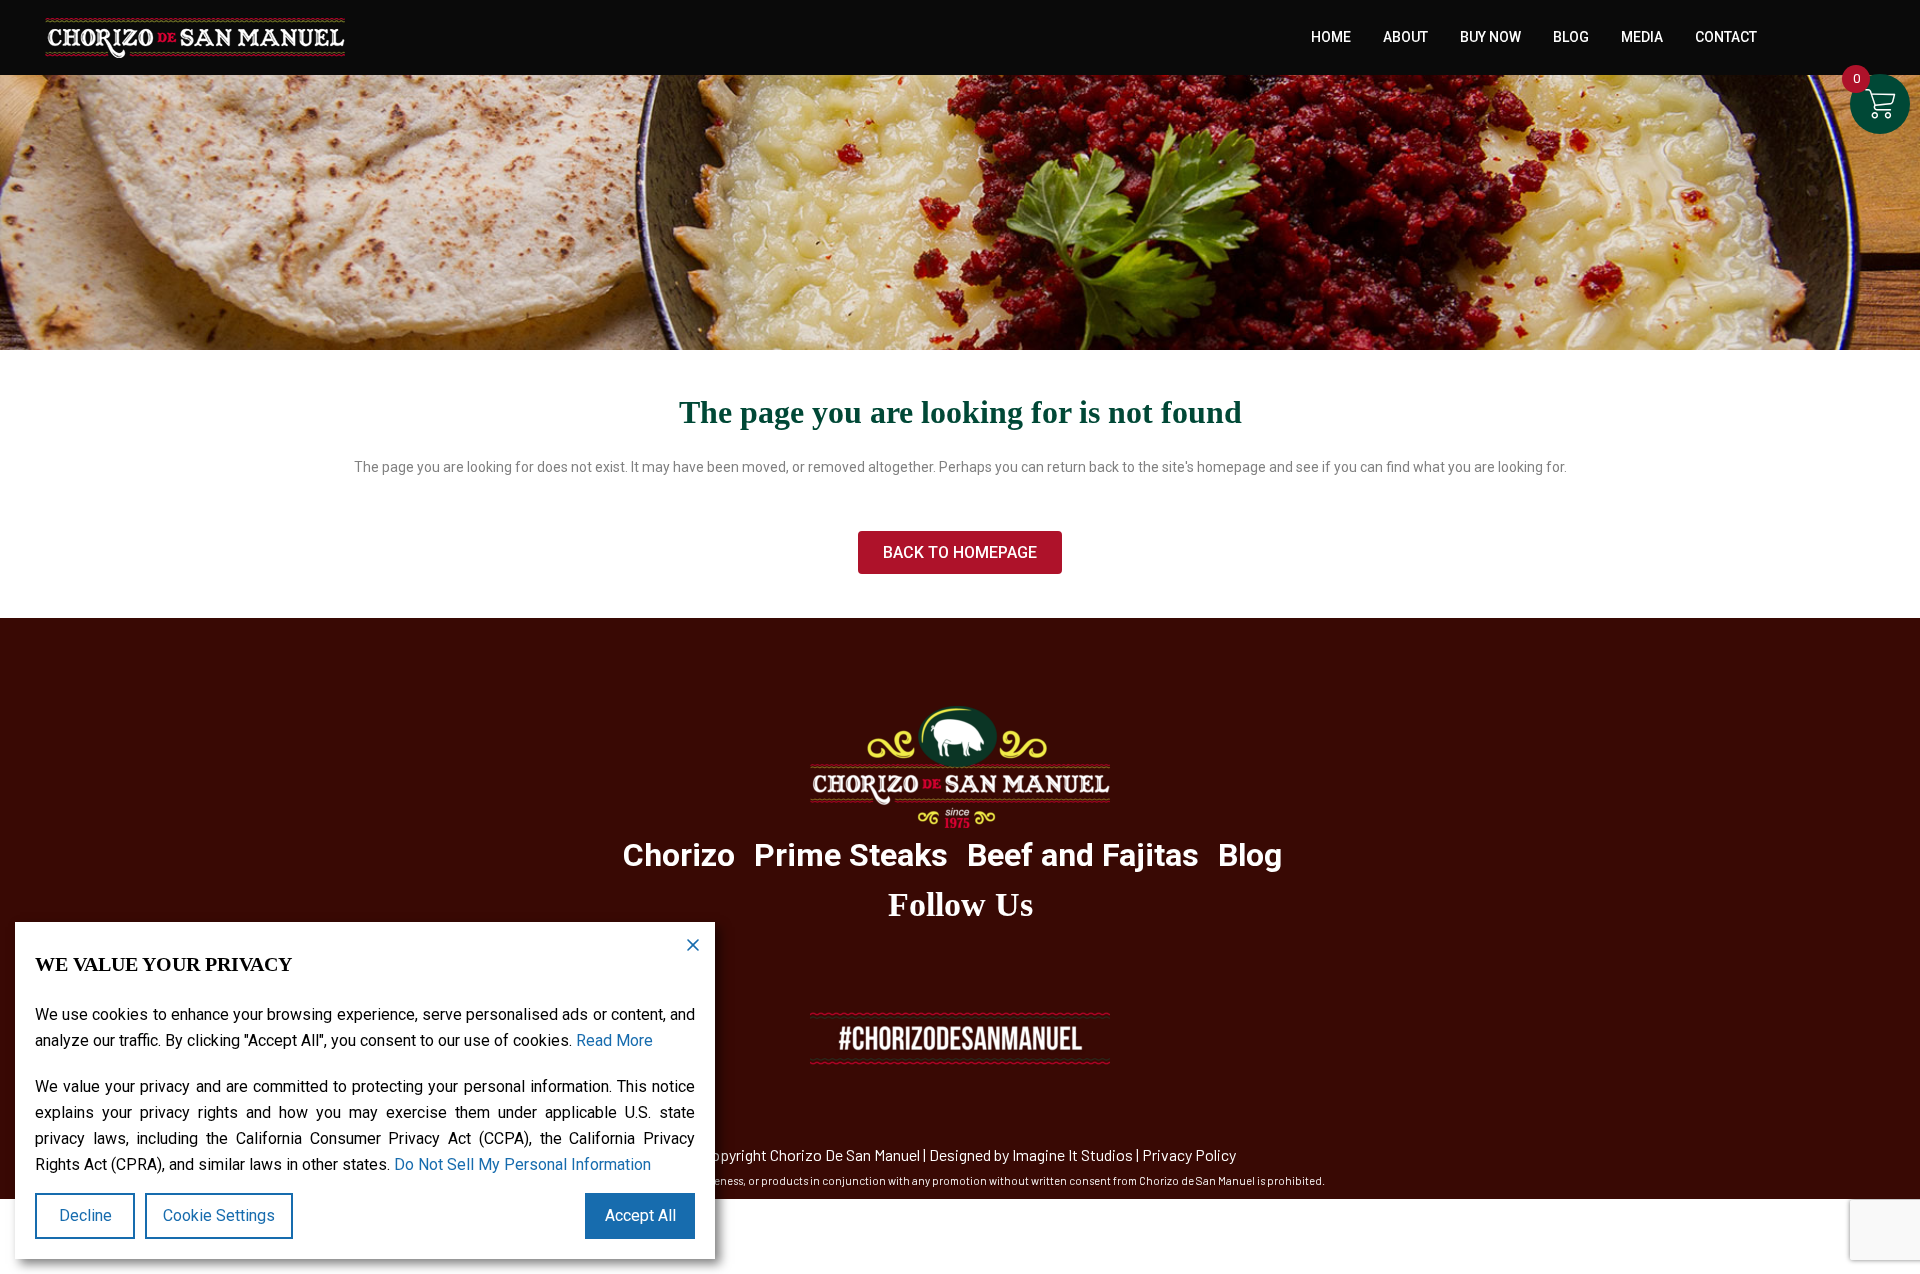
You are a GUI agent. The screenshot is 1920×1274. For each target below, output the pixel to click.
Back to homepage (960, 552)
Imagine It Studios (1072, 1154)
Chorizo (679, 855)
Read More (614, 1040)
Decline (85, 1215)
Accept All (640, 1215)
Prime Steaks (851, 855)
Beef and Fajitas (1083, 855)
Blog (1250, 855)
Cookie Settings (219, 1215)
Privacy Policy (1189, 1154)
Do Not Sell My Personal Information (522, 1164)
